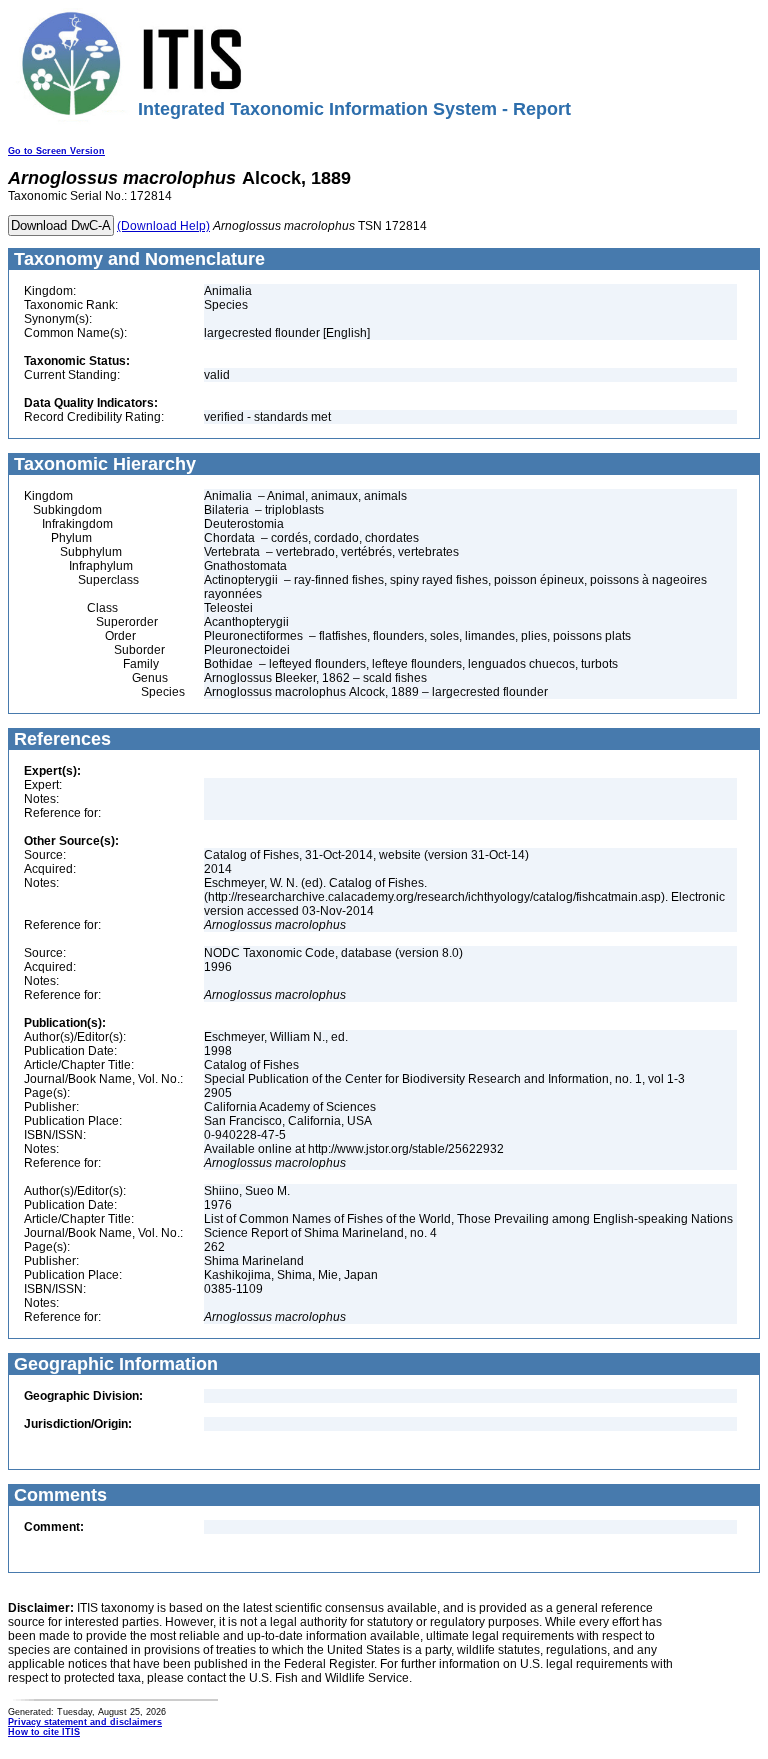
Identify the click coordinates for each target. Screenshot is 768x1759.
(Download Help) (163, 226)
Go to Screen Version (56, 151)
